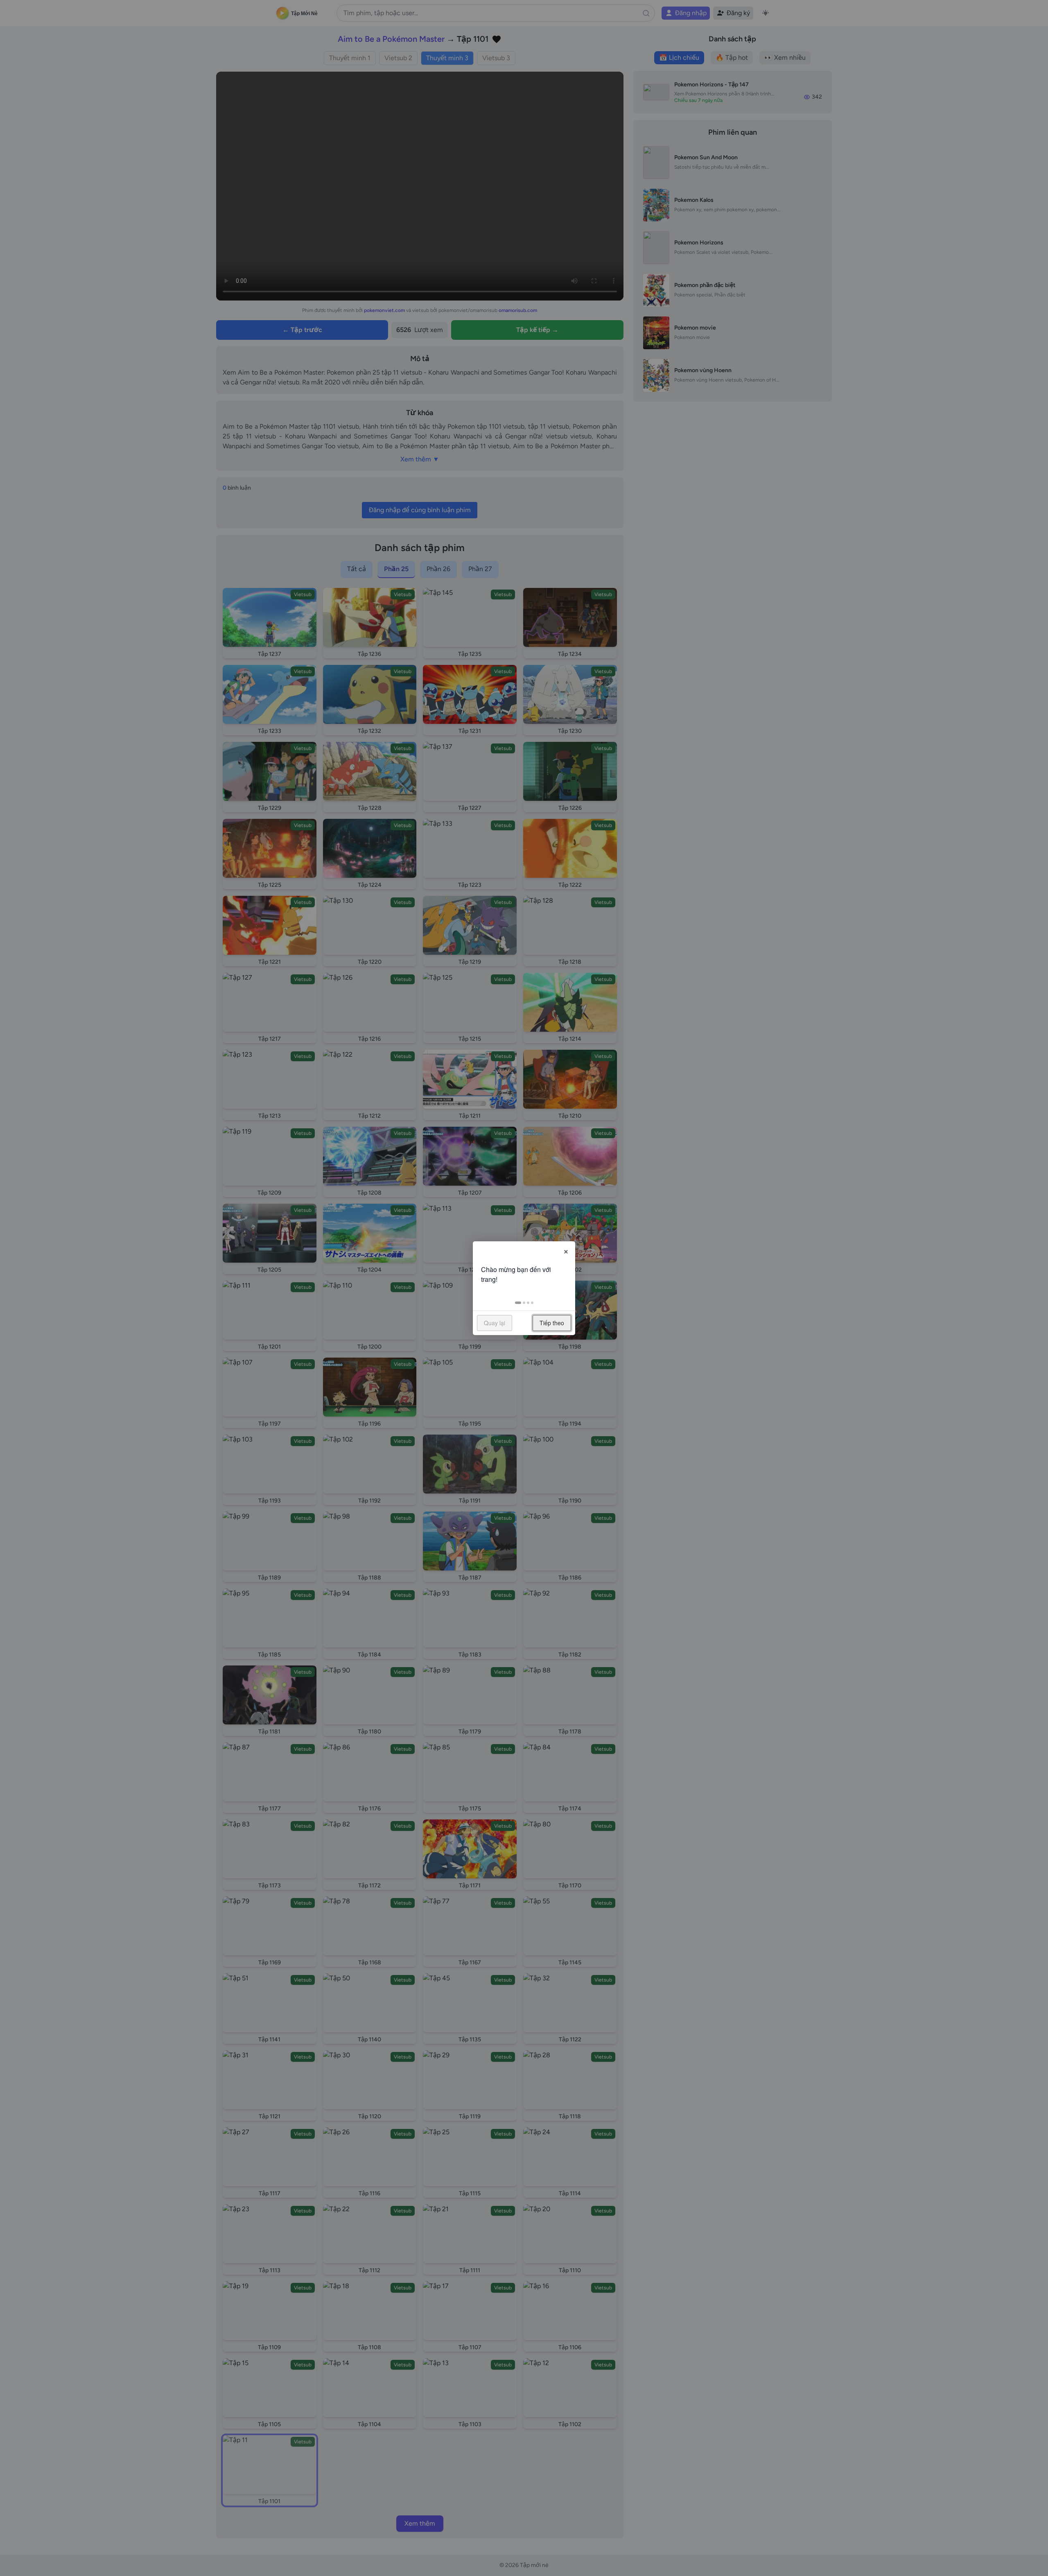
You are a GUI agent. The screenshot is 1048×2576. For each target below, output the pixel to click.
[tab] (518, 1303)
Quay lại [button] (495, 1323)
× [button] (566, 1250)
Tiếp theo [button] (552, 1323)
